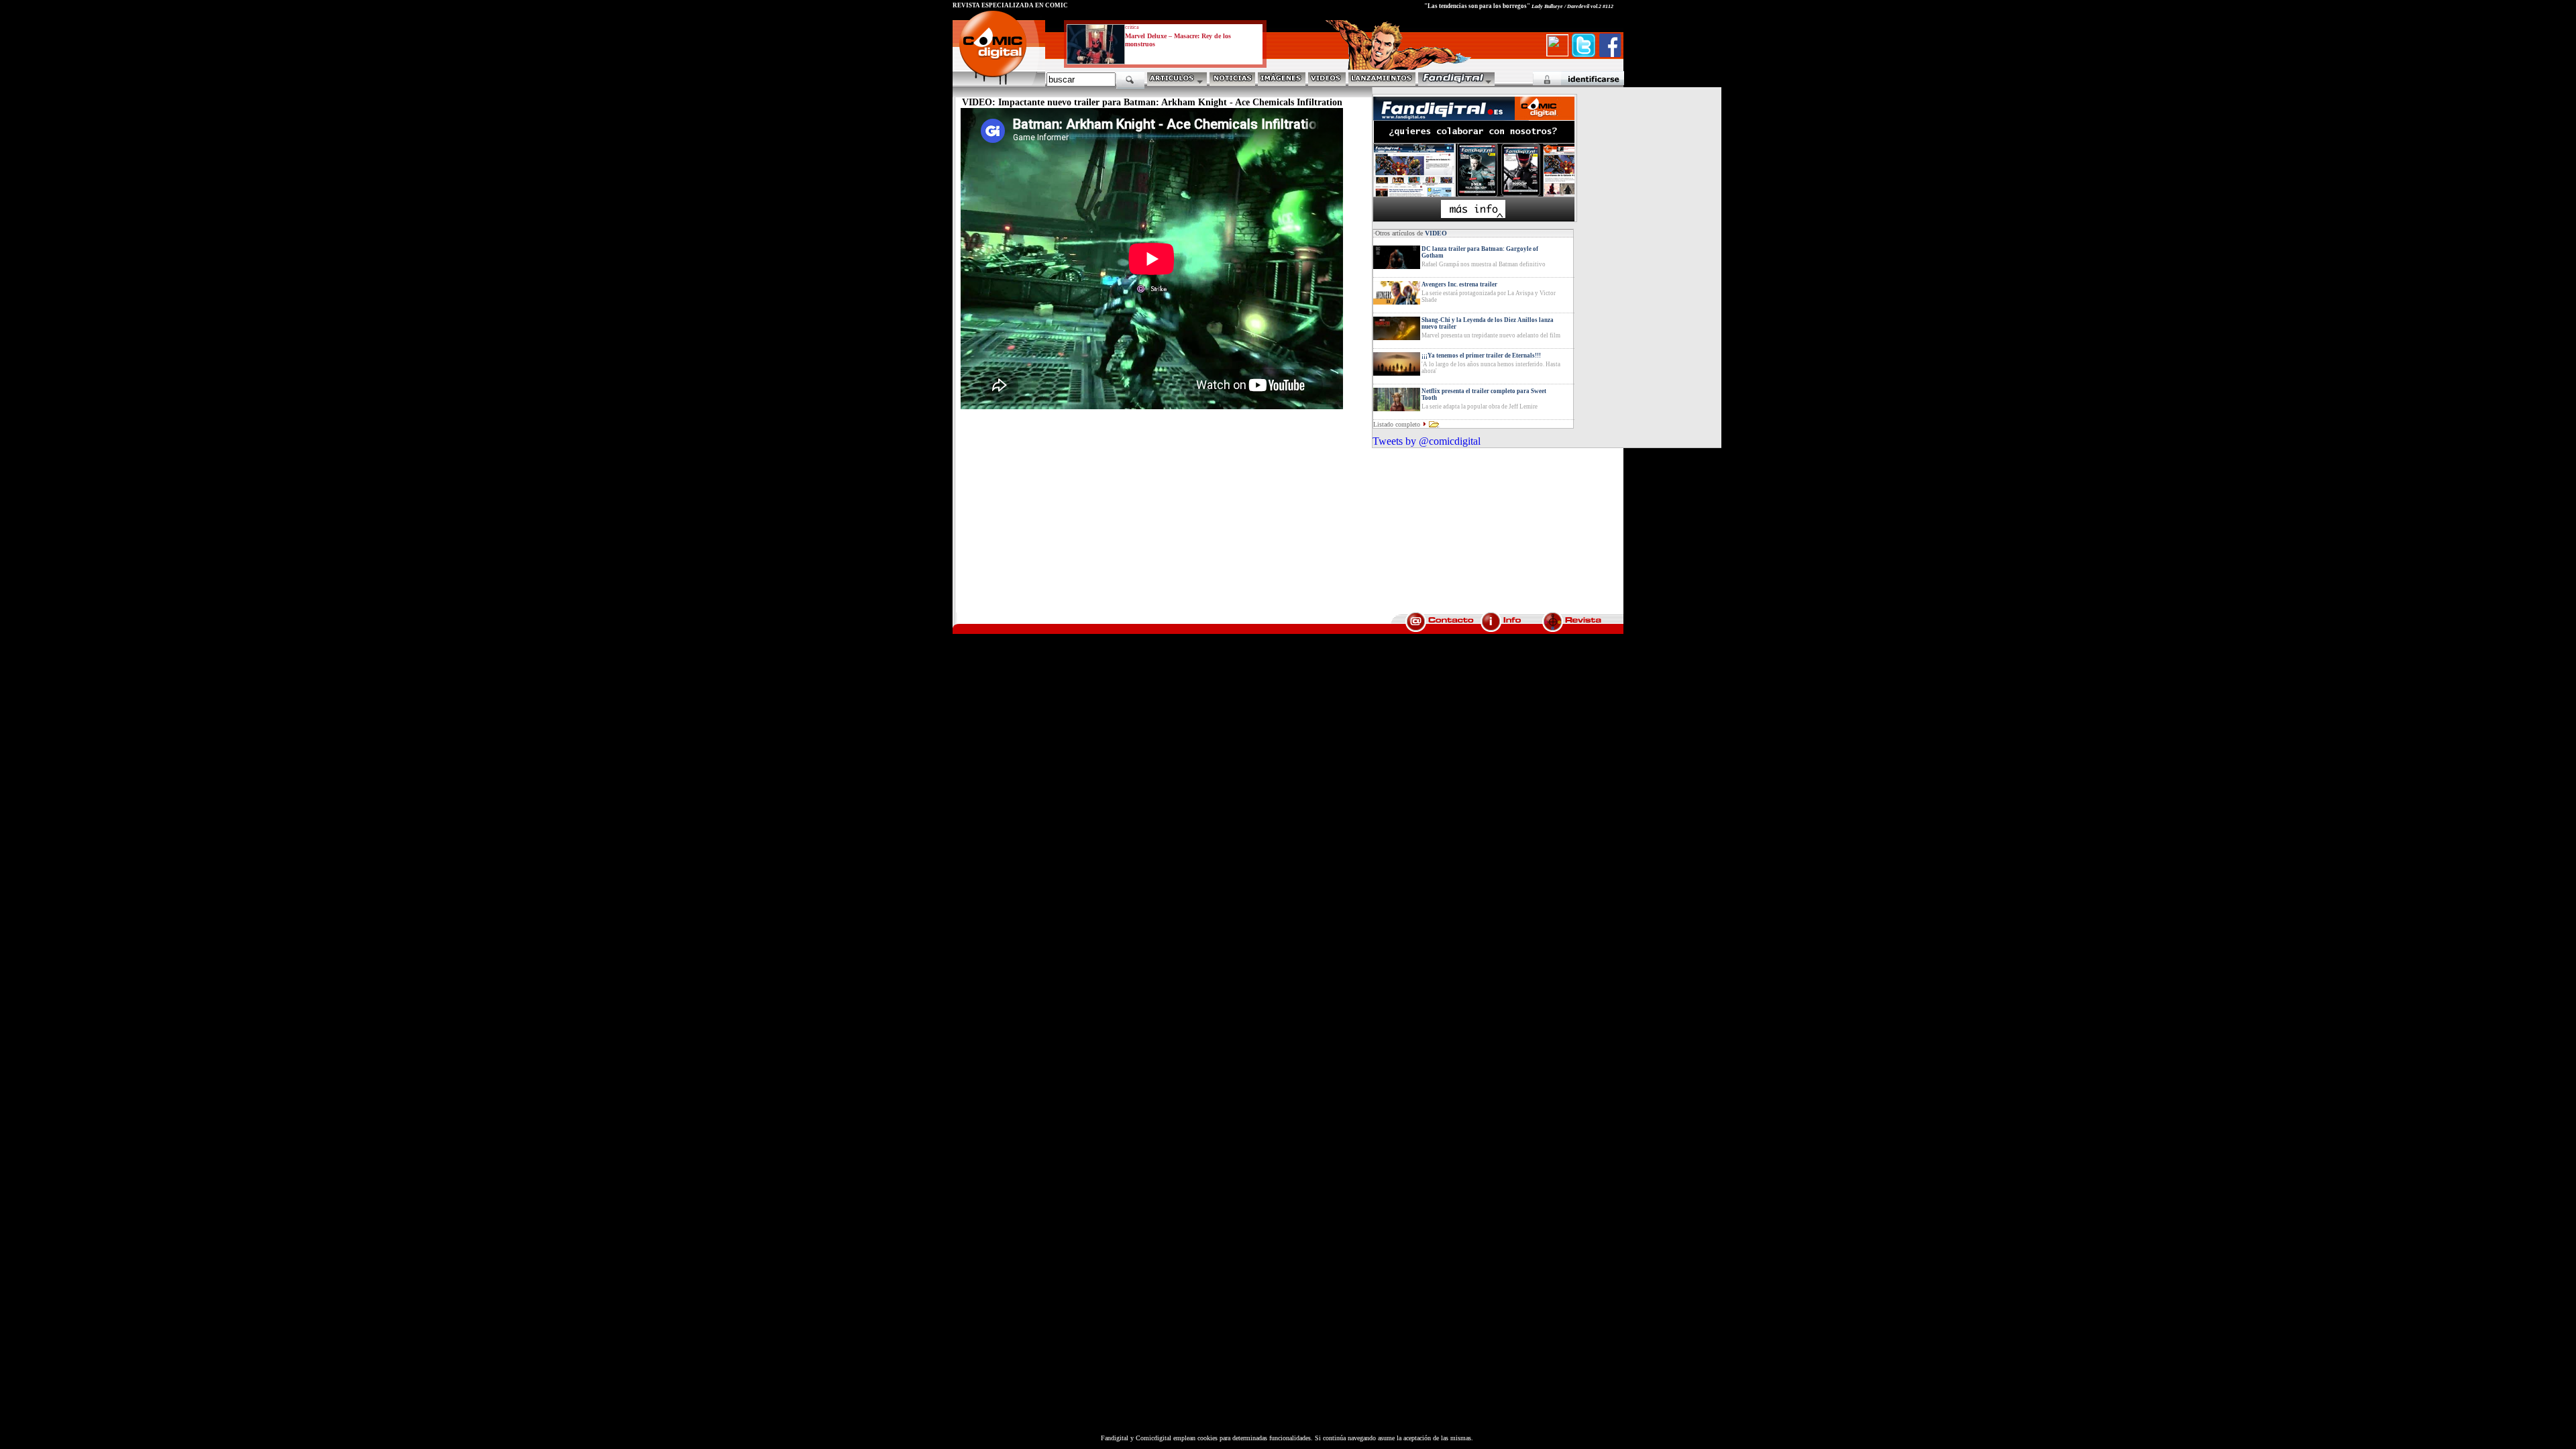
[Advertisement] (1077, 517)
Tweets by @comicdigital (1427, 441)
